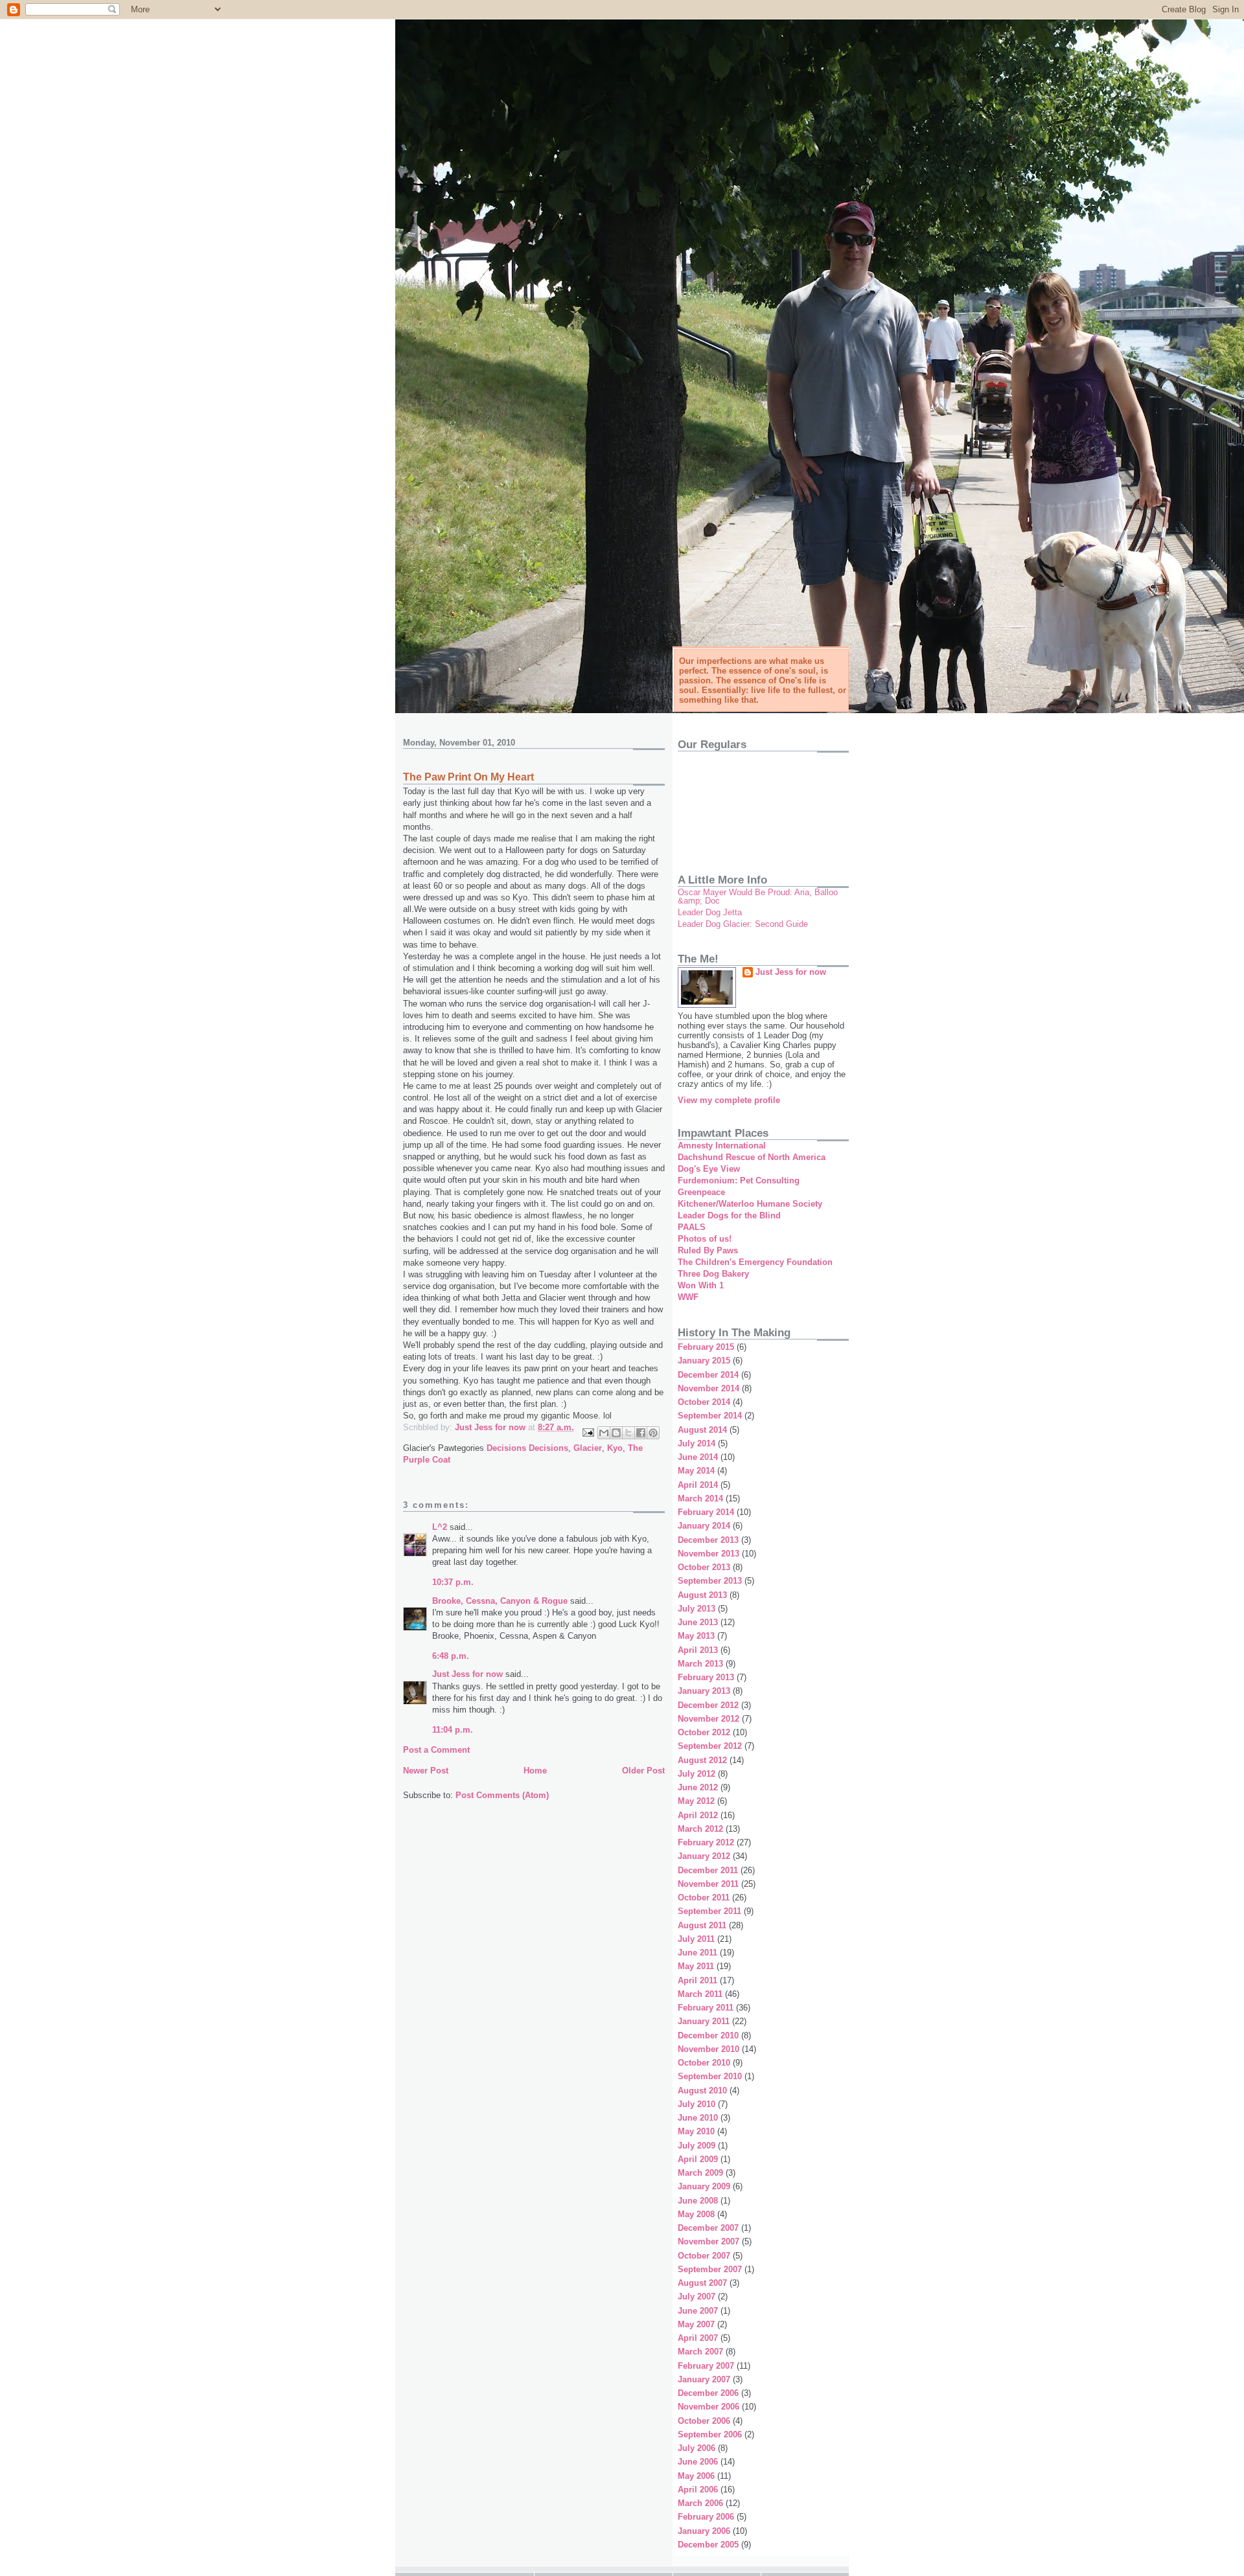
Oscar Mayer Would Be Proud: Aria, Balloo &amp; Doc (758, 896)
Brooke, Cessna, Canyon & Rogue (500, 1601)
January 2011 (704, 2021)
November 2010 (708, 2049)
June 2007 (698, 2311)
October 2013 (704, 1567)
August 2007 (702, 2283)
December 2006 (708, 2393)
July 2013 (697, 1609)
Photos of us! (705, 1239)
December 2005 (708, 2545)
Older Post (643, 1771)
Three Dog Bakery (713, 1274)
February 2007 (706, 2366)
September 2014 (710, 1416)
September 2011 (709, 1911)
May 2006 (696, 2476)
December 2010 (708, 2035)
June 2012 (698, 1787)
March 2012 (700, 1829)
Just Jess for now (467, 1674)
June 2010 (698, 2118)
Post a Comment (436, 1750)
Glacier (588, 1448)
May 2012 (696, 1801)
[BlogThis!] (616, 1433)
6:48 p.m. (451, 1656)
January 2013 (704, 1691)
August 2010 (702, 2091)
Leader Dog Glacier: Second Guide (743, 924)
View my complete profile (729, 1100)
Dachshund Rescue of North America (752, 1157)
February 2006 (706, 2517)
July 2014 (697, 1443)
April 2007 (698, 2338)
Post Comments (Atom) (502, 1795)
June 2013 (698, 1622)
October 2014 (704, 1402)
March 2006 (700, 2503)
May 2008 (696, 2214)
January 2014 (704, 1526)
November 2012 (708, 1719)
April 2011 (697, 1980)
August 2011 (702, 1925)
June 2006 (698, 2462)
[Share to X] (628, 1433)
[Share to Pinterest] (653, 1433)
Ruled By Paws (708, 1250)
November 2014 (708, 1388)
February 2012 (706, 1842)
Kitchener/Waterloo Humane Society (750, 1204)
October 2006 (704, 2421)
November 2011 (708, 1884)
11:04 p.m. (453, 1730)
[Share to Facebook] (641, 1433)
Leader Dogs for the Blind (729, 1215)
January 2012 (704, 1856)
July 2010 (697, 2104)
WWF (688, 1297)
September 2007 (710, 2269)
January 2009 (704, 2186)
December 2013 (708, 1540)
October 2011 (704, 1898)
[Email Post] (587, 1432)
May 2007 (696, 2324)
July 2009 (697, 2146)
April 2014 (698, 1485)
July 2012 (697, 1774)
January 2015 (704, 1361)
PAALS (692, 1227)
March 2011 (700, 1994)
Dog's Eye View (709, 1169)
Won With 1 (701, 1285)
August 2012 (702, 1760)
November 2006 (708, 2407)
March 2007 (700, 2352)
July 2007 (697, 2297)
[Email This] (604, 1433)
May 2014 (696, 1471)
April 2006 (698, 2490)
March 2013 (700, 1664)
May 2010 (696, 2131)
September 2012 (710, 1746)
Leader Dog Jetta (710, 912)
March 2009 (700, 2173)
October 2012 (704, 1732)
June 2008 (698, 2201)
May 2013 (696, 1636)
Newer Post (426, 1771)
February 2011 (706, 2008)
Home (535, 1771)
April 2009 (698, 2159)
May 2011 (696, 1966)
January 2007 (704, 2379)
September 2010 (710, 2076)
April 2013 (698, 1650)
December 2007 (708, 2228)
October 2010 (704, 2063)
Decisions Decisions (527, 1448)
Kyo (615, 1448)
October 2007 (704, 2256)
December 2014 (708, 1375)
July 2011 (696, 1939)
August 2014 (702, 1430)
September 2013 (710, 1581)
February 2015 (706, 1347)
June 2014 (698, 1457)
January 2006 (704, 2531)
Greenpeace (701, 1192)
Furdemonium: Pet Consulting (739, 1180)
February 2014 (706, 1512)
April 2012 (698, 1815)
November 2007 (708, 2241)
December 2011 (708, 1870)
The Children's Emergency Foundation (755, 1262)
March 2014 (700, 1499)
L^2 (440, 1527)
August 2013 (702, 1595)
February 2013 (706, 1677)
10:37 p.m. (453, 1582)
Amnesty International (722, 1146)
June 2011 (697, 1953)
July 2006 (697, 2448)
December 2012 (708, 1705)
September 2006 (710, 2434)
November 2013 (708, 1554)
